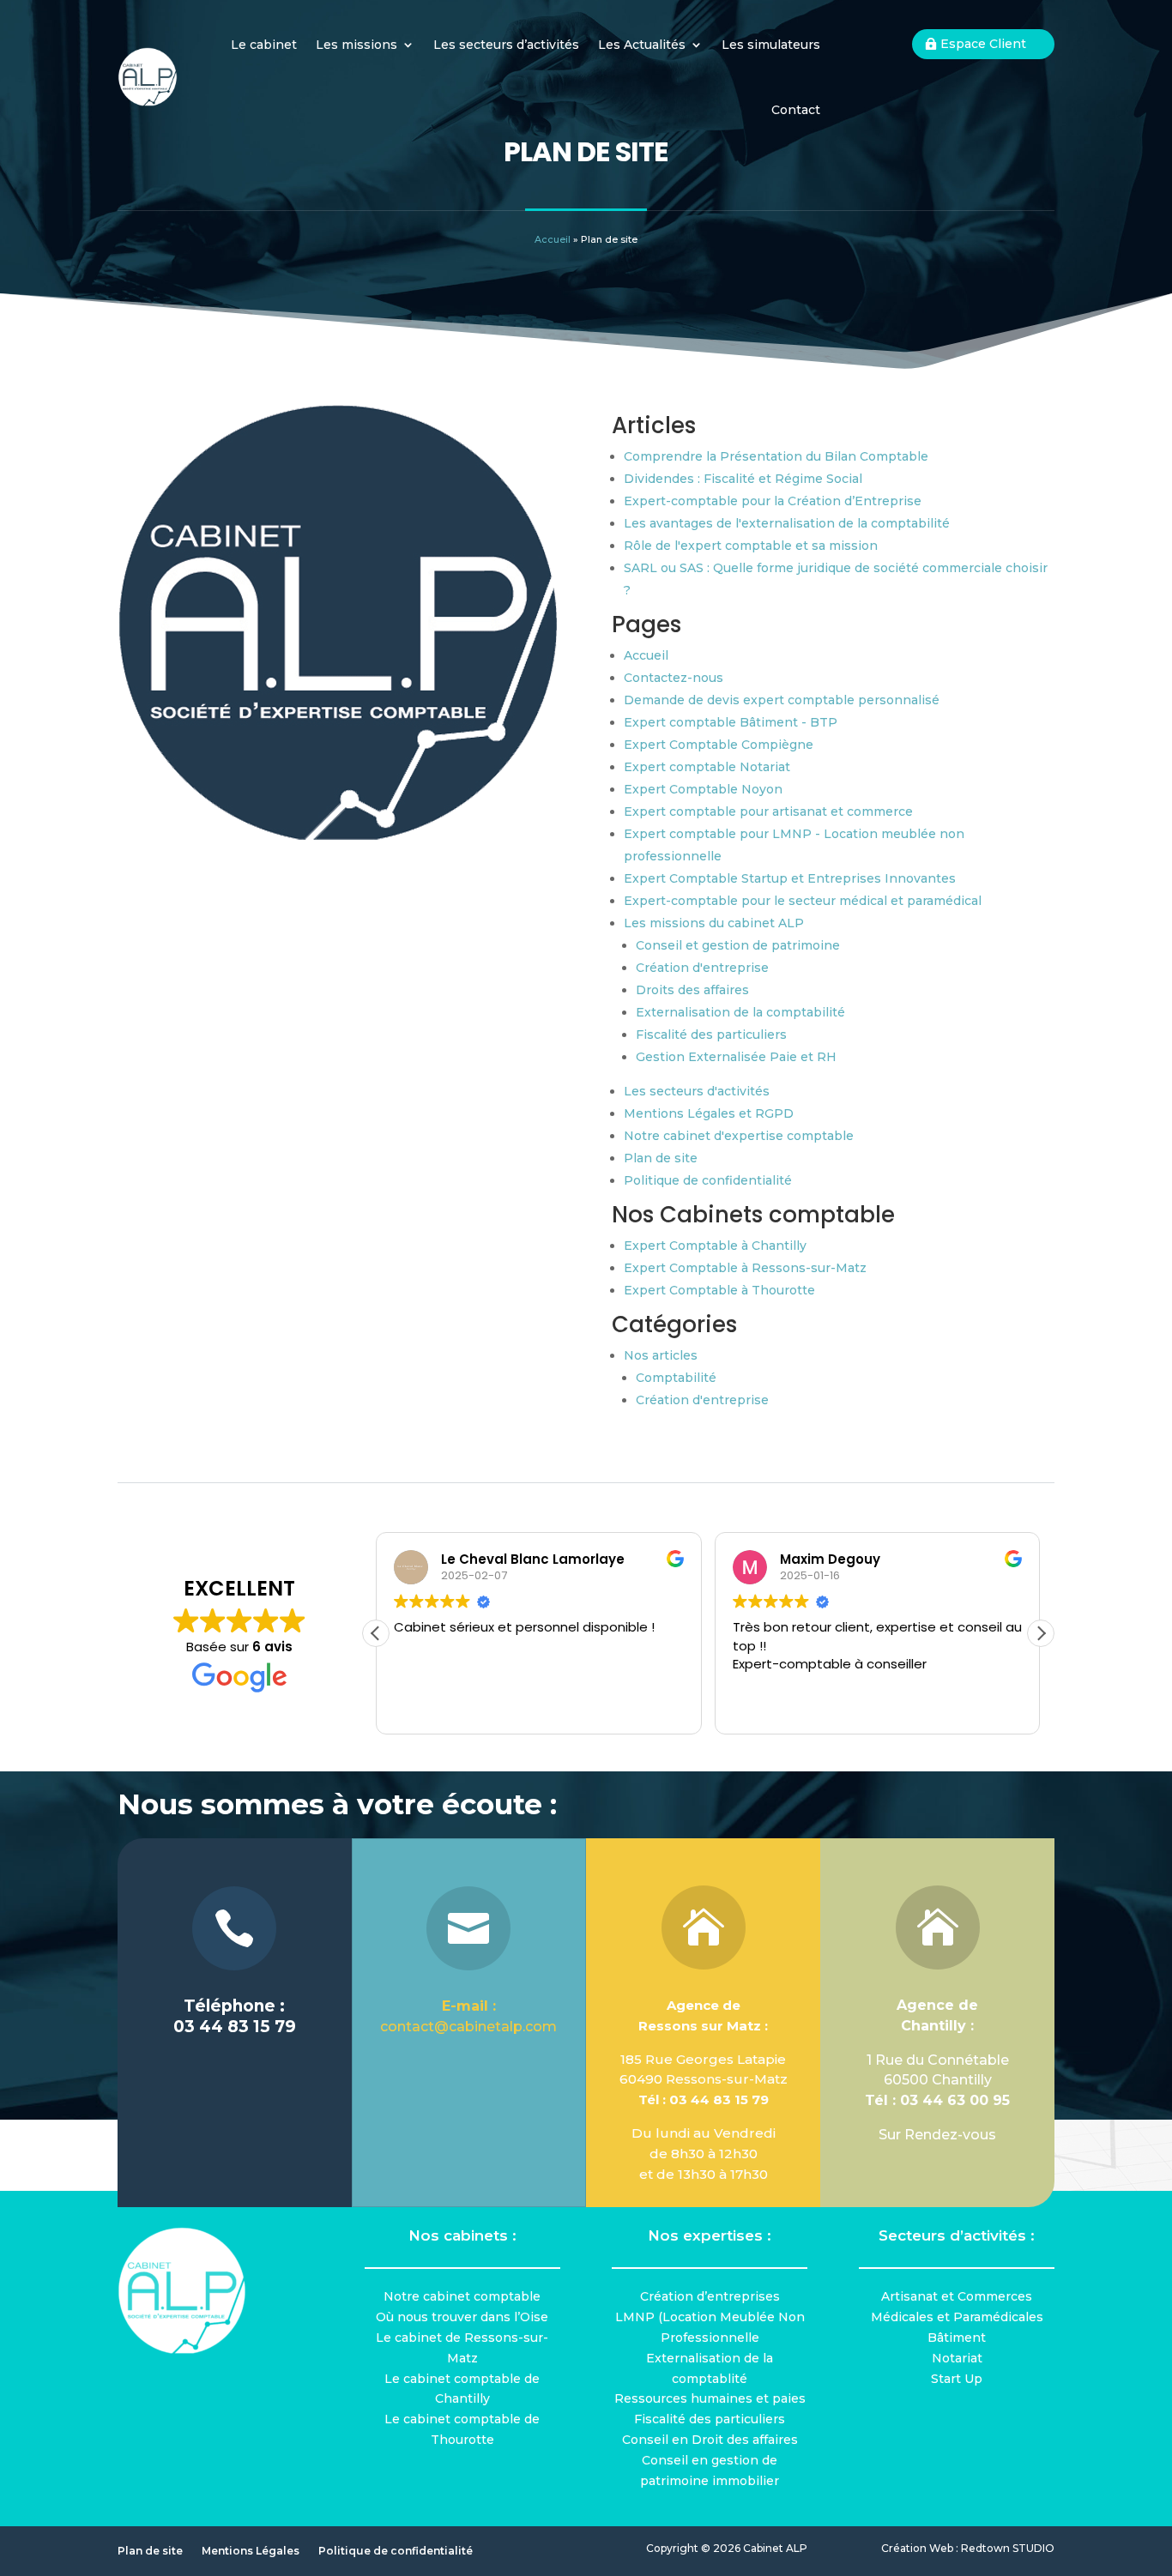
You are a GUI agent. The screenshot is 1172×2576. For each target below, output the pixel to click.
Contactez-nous (674, 678)
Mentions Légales (251, 2551)
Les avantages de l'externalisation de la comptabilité (787, 523)
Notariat (957, 2358)
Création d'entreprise (702, 968)
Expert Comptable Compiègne (719, 745)
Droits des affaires (692, 990)
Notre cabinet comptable (462, 2296)
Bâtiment (957, 2338)
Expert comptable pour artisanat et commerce (768, 811)
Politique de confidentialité (708, 1180)
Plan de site (661, 1158)
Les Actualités (642, 45)
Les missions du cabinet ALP (714, 923)
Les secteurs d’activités (506, 45)
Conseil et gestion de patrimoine (738, 945)
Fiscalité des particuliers (711, 1035)
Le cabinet (264, 45)
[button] (1041, 1633)
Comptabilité (676, 1378)
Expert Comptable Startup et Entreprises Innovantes (790, 878)
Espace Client (983, 44)
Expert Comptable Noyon (703, 789)
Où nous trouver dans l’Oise (462, 2317)
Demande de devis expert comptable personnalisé (782, 700)
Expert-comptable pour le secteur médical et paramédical (803, 901)
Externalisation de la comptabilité (740, 1012)
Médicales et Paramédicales (957, 2317)
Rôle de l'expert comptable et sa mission (751, 546)
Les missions (356, 45)
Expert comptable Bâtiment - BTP (731, 722)
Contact (796, 110)
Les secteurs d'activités (697, 1091)
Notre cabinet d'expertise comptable (739, 1136)
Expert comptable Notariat (707, 767)
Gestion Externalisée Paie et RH (736, 1057)
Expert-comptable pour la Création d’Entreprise (773, 501)
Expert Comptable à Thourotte (719, 1290)
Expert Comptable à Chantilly (715, 1246)
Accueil (553, 239)
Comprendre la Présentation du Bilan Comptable (776, 456)
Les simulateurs (771, 45)
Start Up (957, 2379)
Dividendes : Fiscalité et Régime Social (743, 479)
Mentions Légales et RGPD (709, 1113)
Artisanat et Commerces (957, 2296)
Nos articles (661, 1355)
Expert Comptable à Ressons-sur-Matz (745, 1268)
